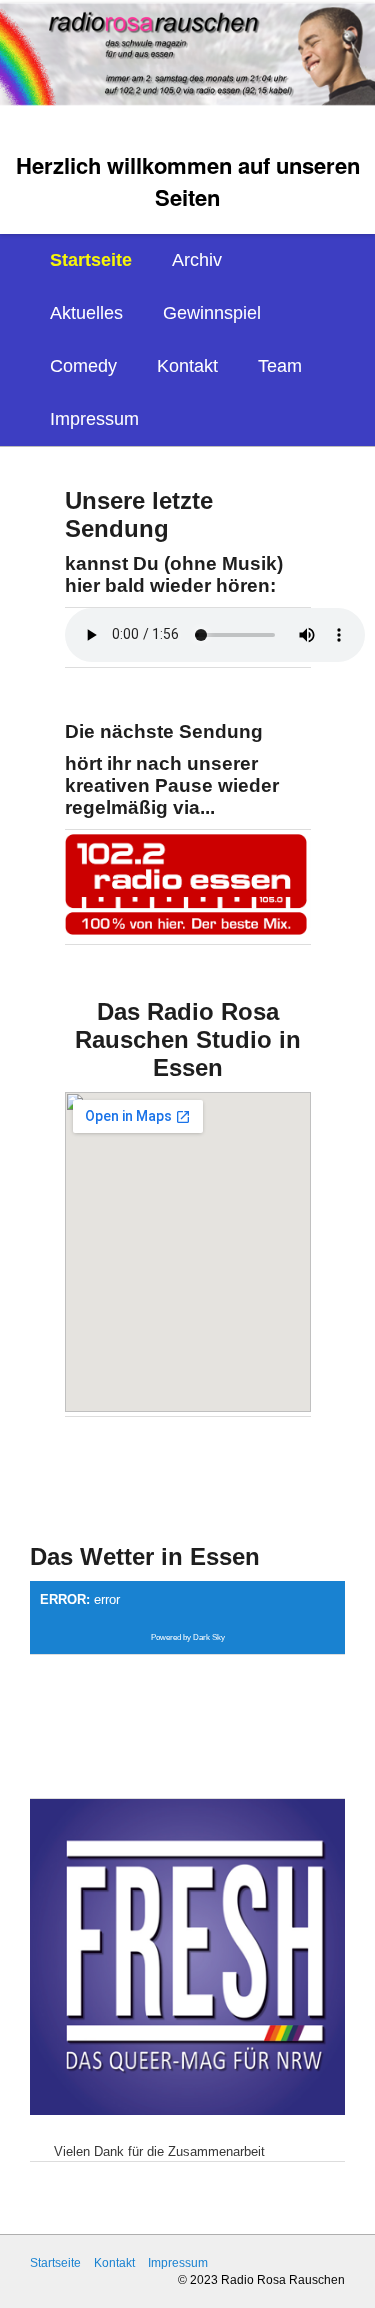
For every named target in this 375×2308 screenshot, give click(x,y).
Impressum (94, 419)
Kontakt (187, 366)
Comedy (83, 366)
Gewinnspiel (212, 313)
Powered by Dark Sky (188, 1637)
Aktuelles (86, 313)
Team (280, 366)
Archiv (197, 260)
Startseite (91, 260)
